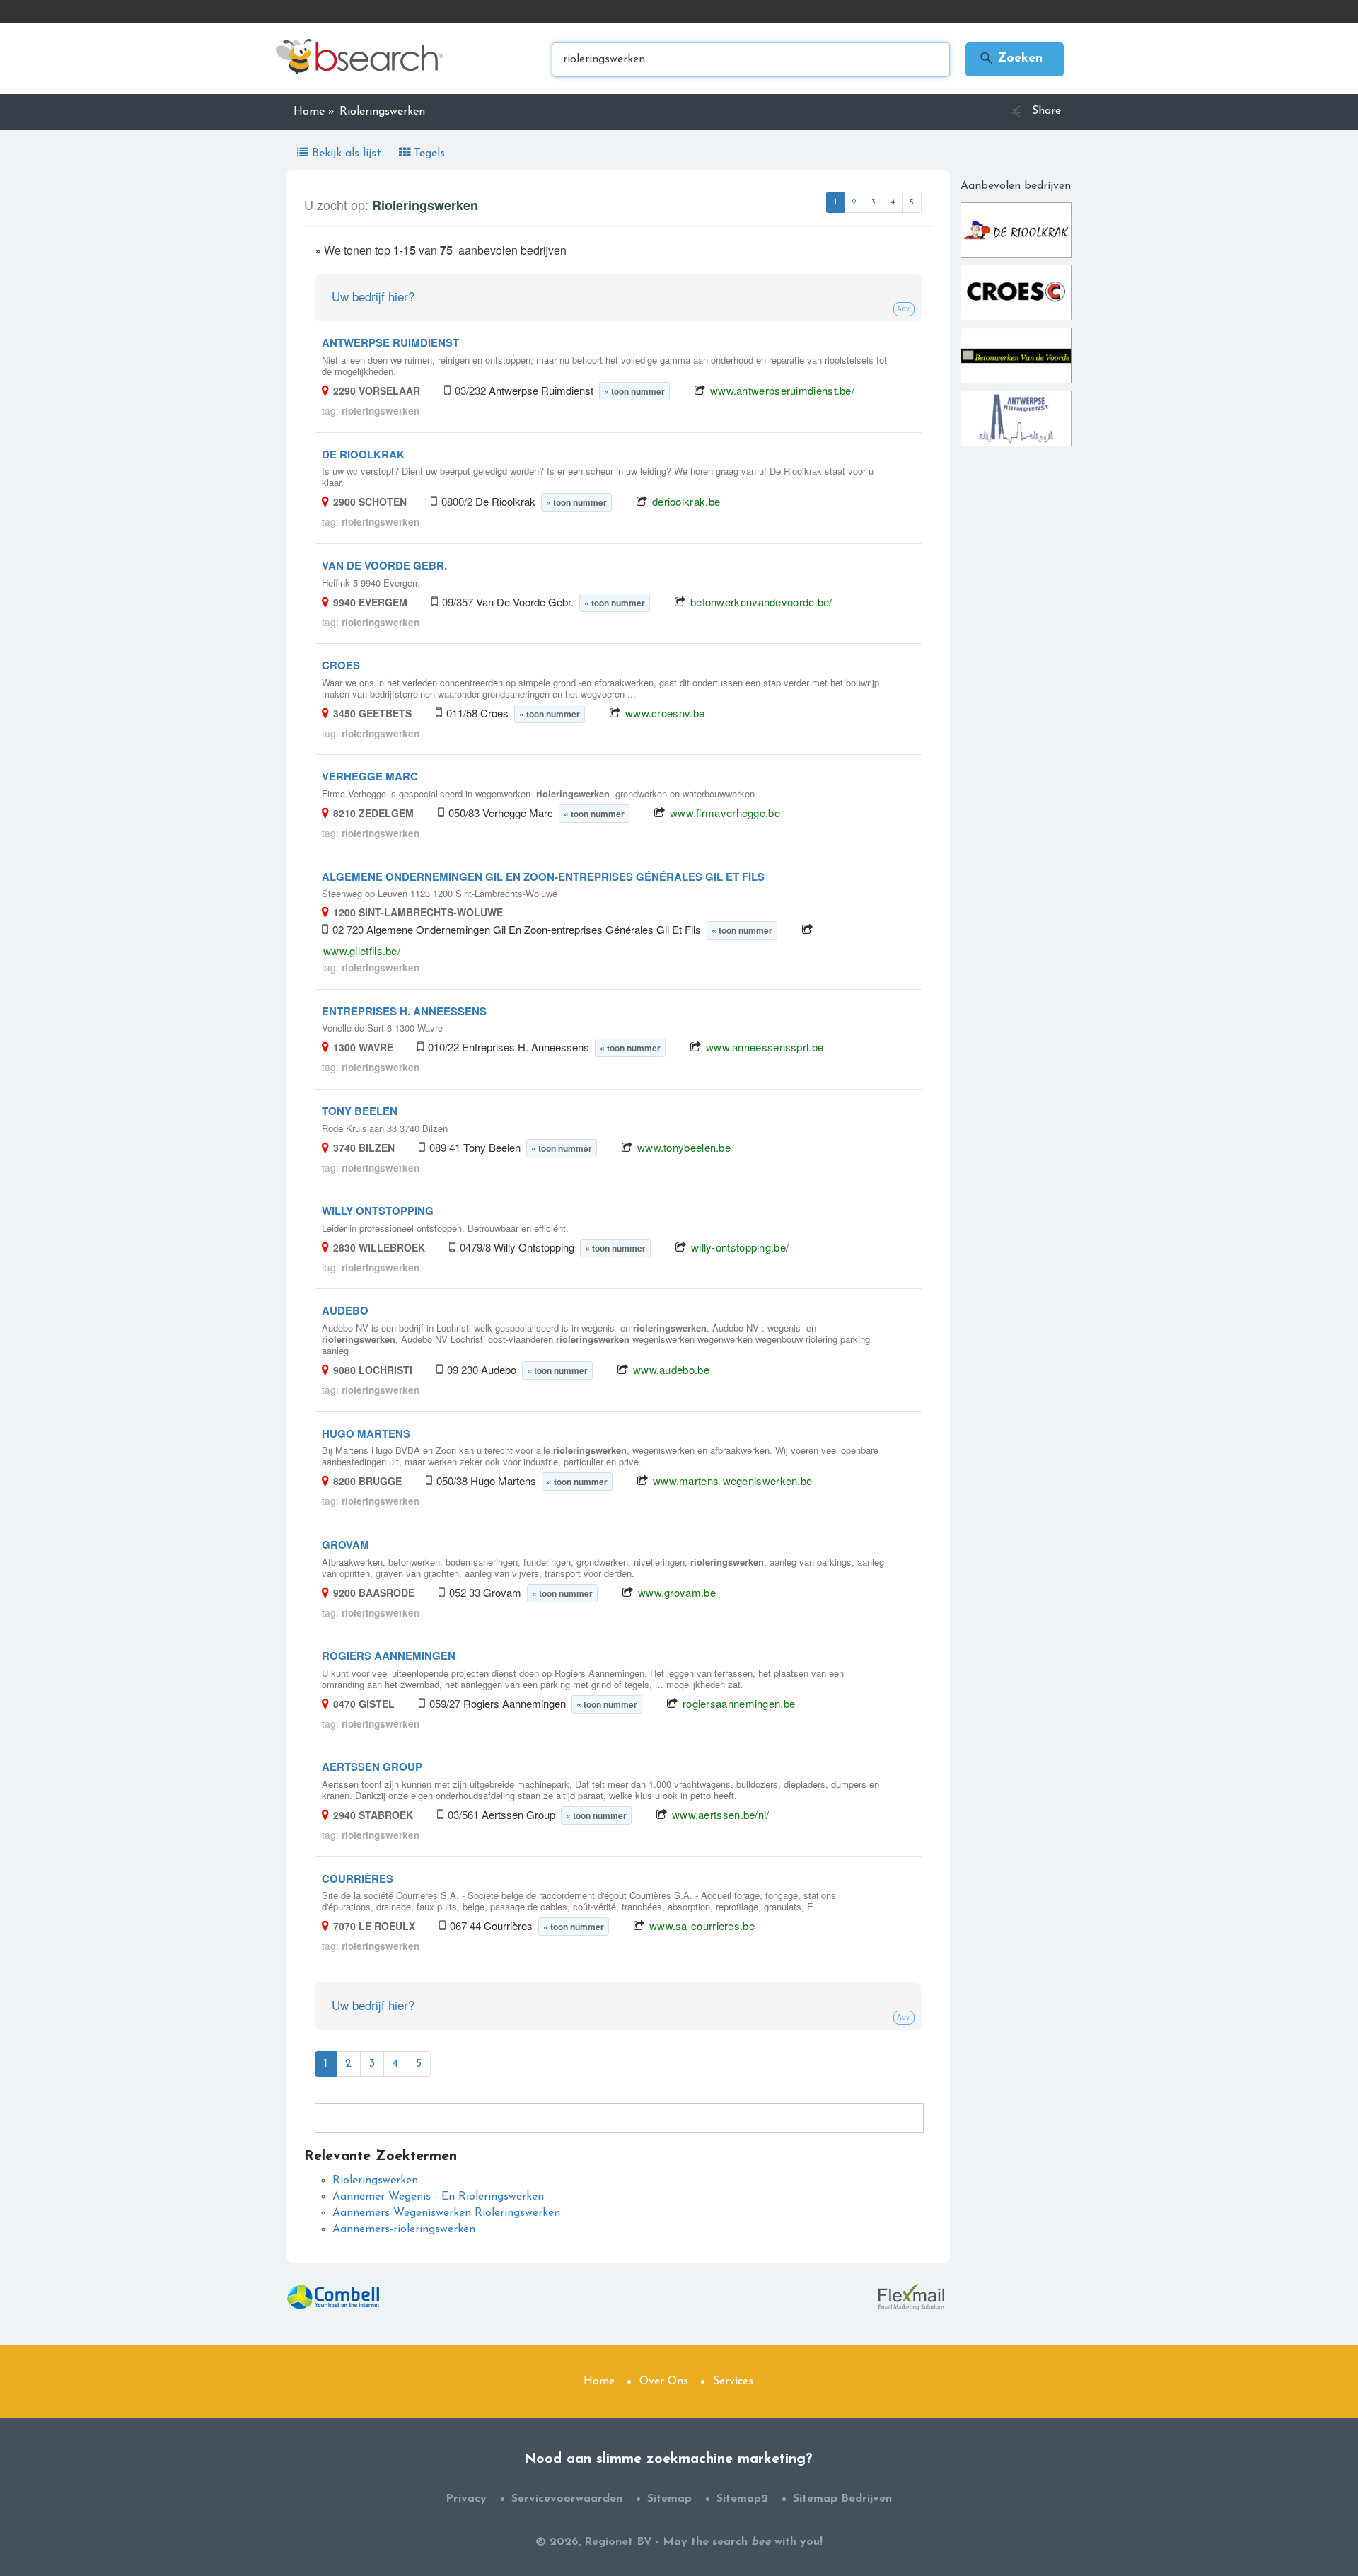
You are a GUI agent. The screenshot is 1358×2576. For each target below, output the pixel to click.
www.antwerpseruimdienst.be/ (782, 390)
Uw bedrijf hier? (373, 296)
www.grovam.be (677, 1592)
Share (1046, 111)
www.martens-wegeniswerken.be (732, 1480)
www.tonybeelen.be (684, 1147)
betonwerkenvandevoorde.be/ (761, 602)
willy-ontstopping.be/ (740, 1247)
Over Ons (664, 2381)
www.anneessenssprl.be (765, 1047)
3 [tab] (874, 202)
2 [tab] (854, 202)
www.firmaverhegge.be (725, 813)
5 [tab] (912, 202)
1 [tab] (835, 202)
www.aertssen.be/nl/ (721, 1814)
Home (599, 2381)
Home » (314, 112)
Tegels (428, 154)
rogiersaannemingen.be (739, 1703)
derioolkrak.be (686, 501)
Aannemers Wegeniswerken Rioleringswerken (446, 2213)
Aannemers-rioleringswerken (404, 2229)
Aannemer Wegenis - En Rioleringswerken (438, 2197)
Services (733, 2381)
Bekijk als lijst (347, 154)
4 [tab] (893, 202)
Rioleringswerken (375, 2181)
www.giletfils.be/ (362, 951)
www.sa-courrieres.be (702, 1925)
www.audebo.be (671, 1369)
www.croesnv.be (665, 713)
